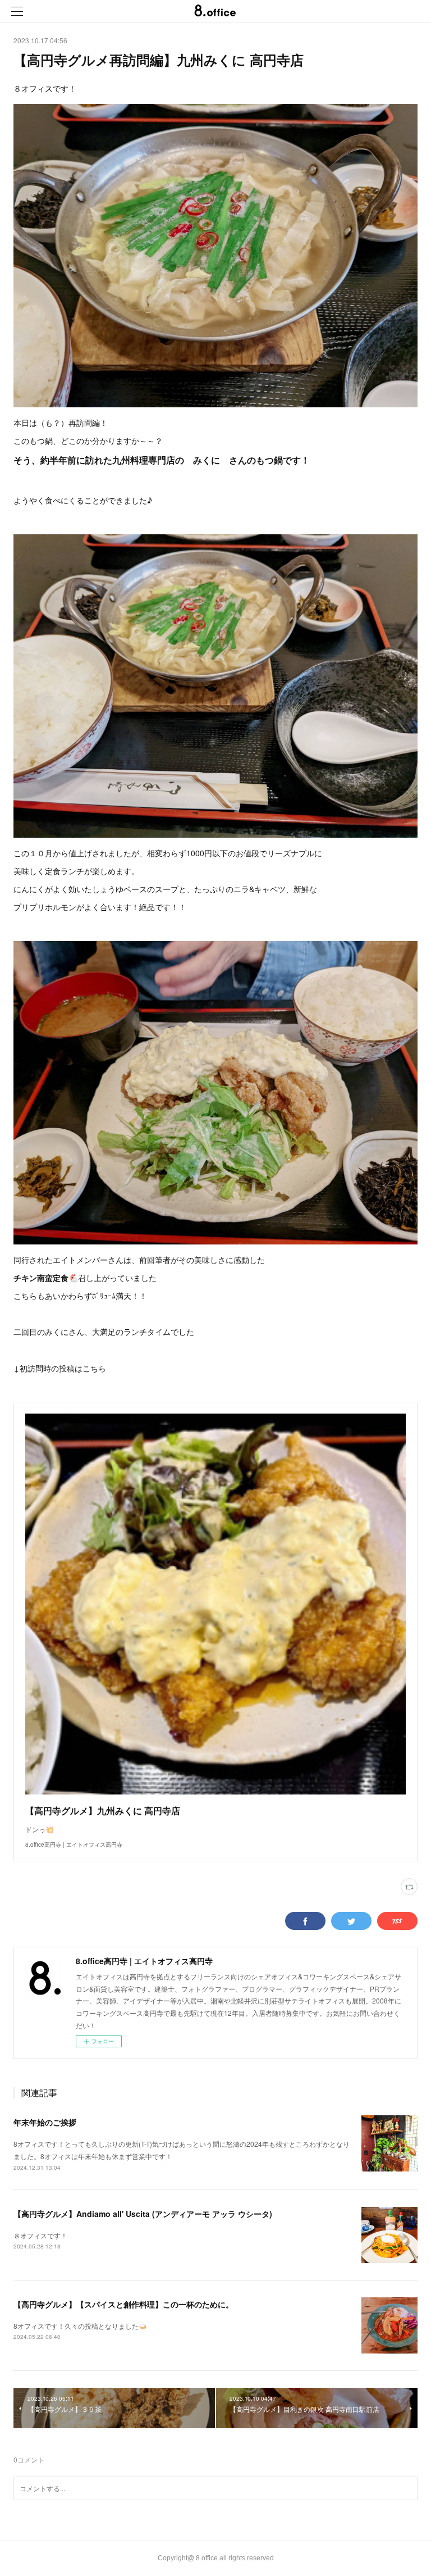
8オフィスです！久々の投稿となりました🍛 (80, 2326)
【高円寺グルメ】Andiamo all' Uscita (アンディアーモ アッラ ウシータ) (143, 2214)
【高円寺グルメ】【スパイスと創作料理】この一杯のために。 (123, 2304)
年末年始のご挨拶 (45, 2122)
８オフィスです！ (40, 2235)
